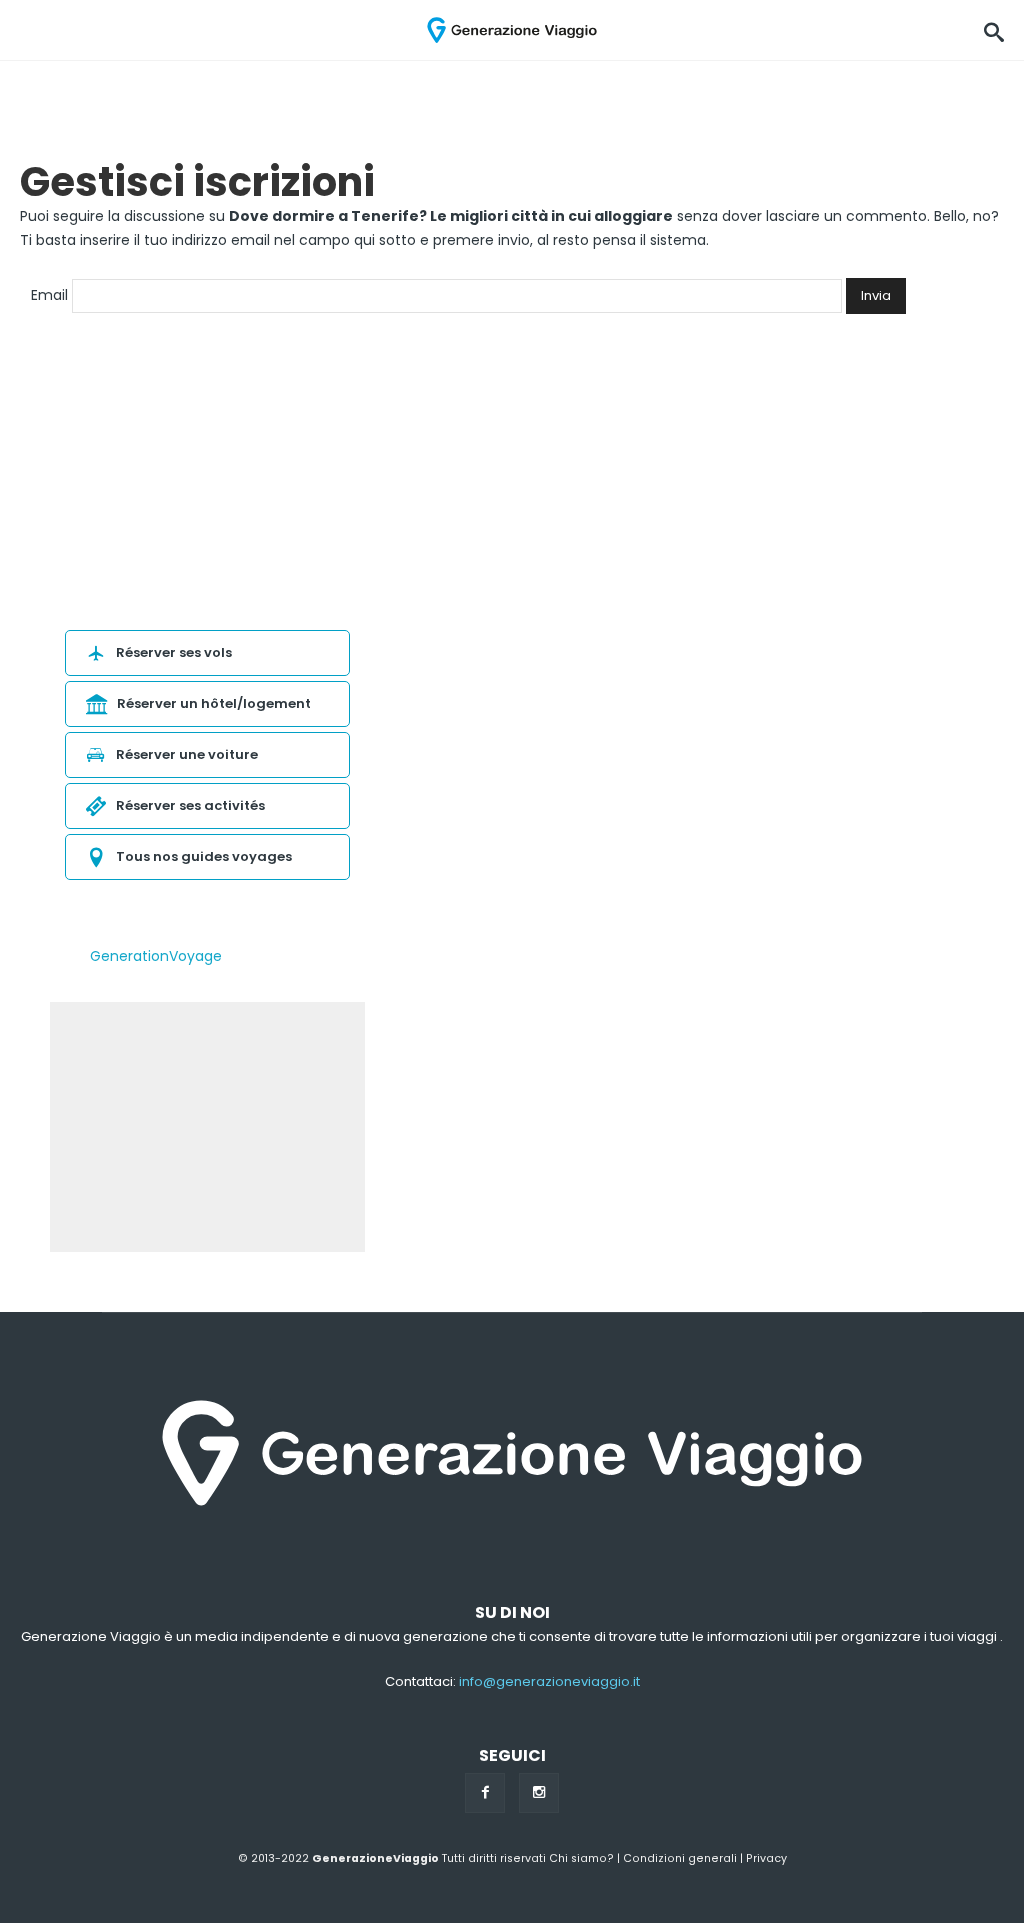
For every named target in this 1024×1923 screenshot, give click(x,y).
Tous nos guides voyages (204, 856)
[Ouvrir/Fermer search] (994, 30)
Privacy (766, 1858)
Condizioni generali (680, 1858)
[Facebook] (485, 1793)
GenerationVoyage (156, 956)
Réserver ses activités (190, 805)
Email (49, 295)
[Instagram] (539, 1793)
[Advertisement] (207, 1127)
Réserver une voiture (187, 754)
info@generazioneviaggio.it (549, 1681)
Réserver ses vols (174, 652)
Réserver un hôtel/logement (214, 703)
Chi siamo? (581, 1858)
